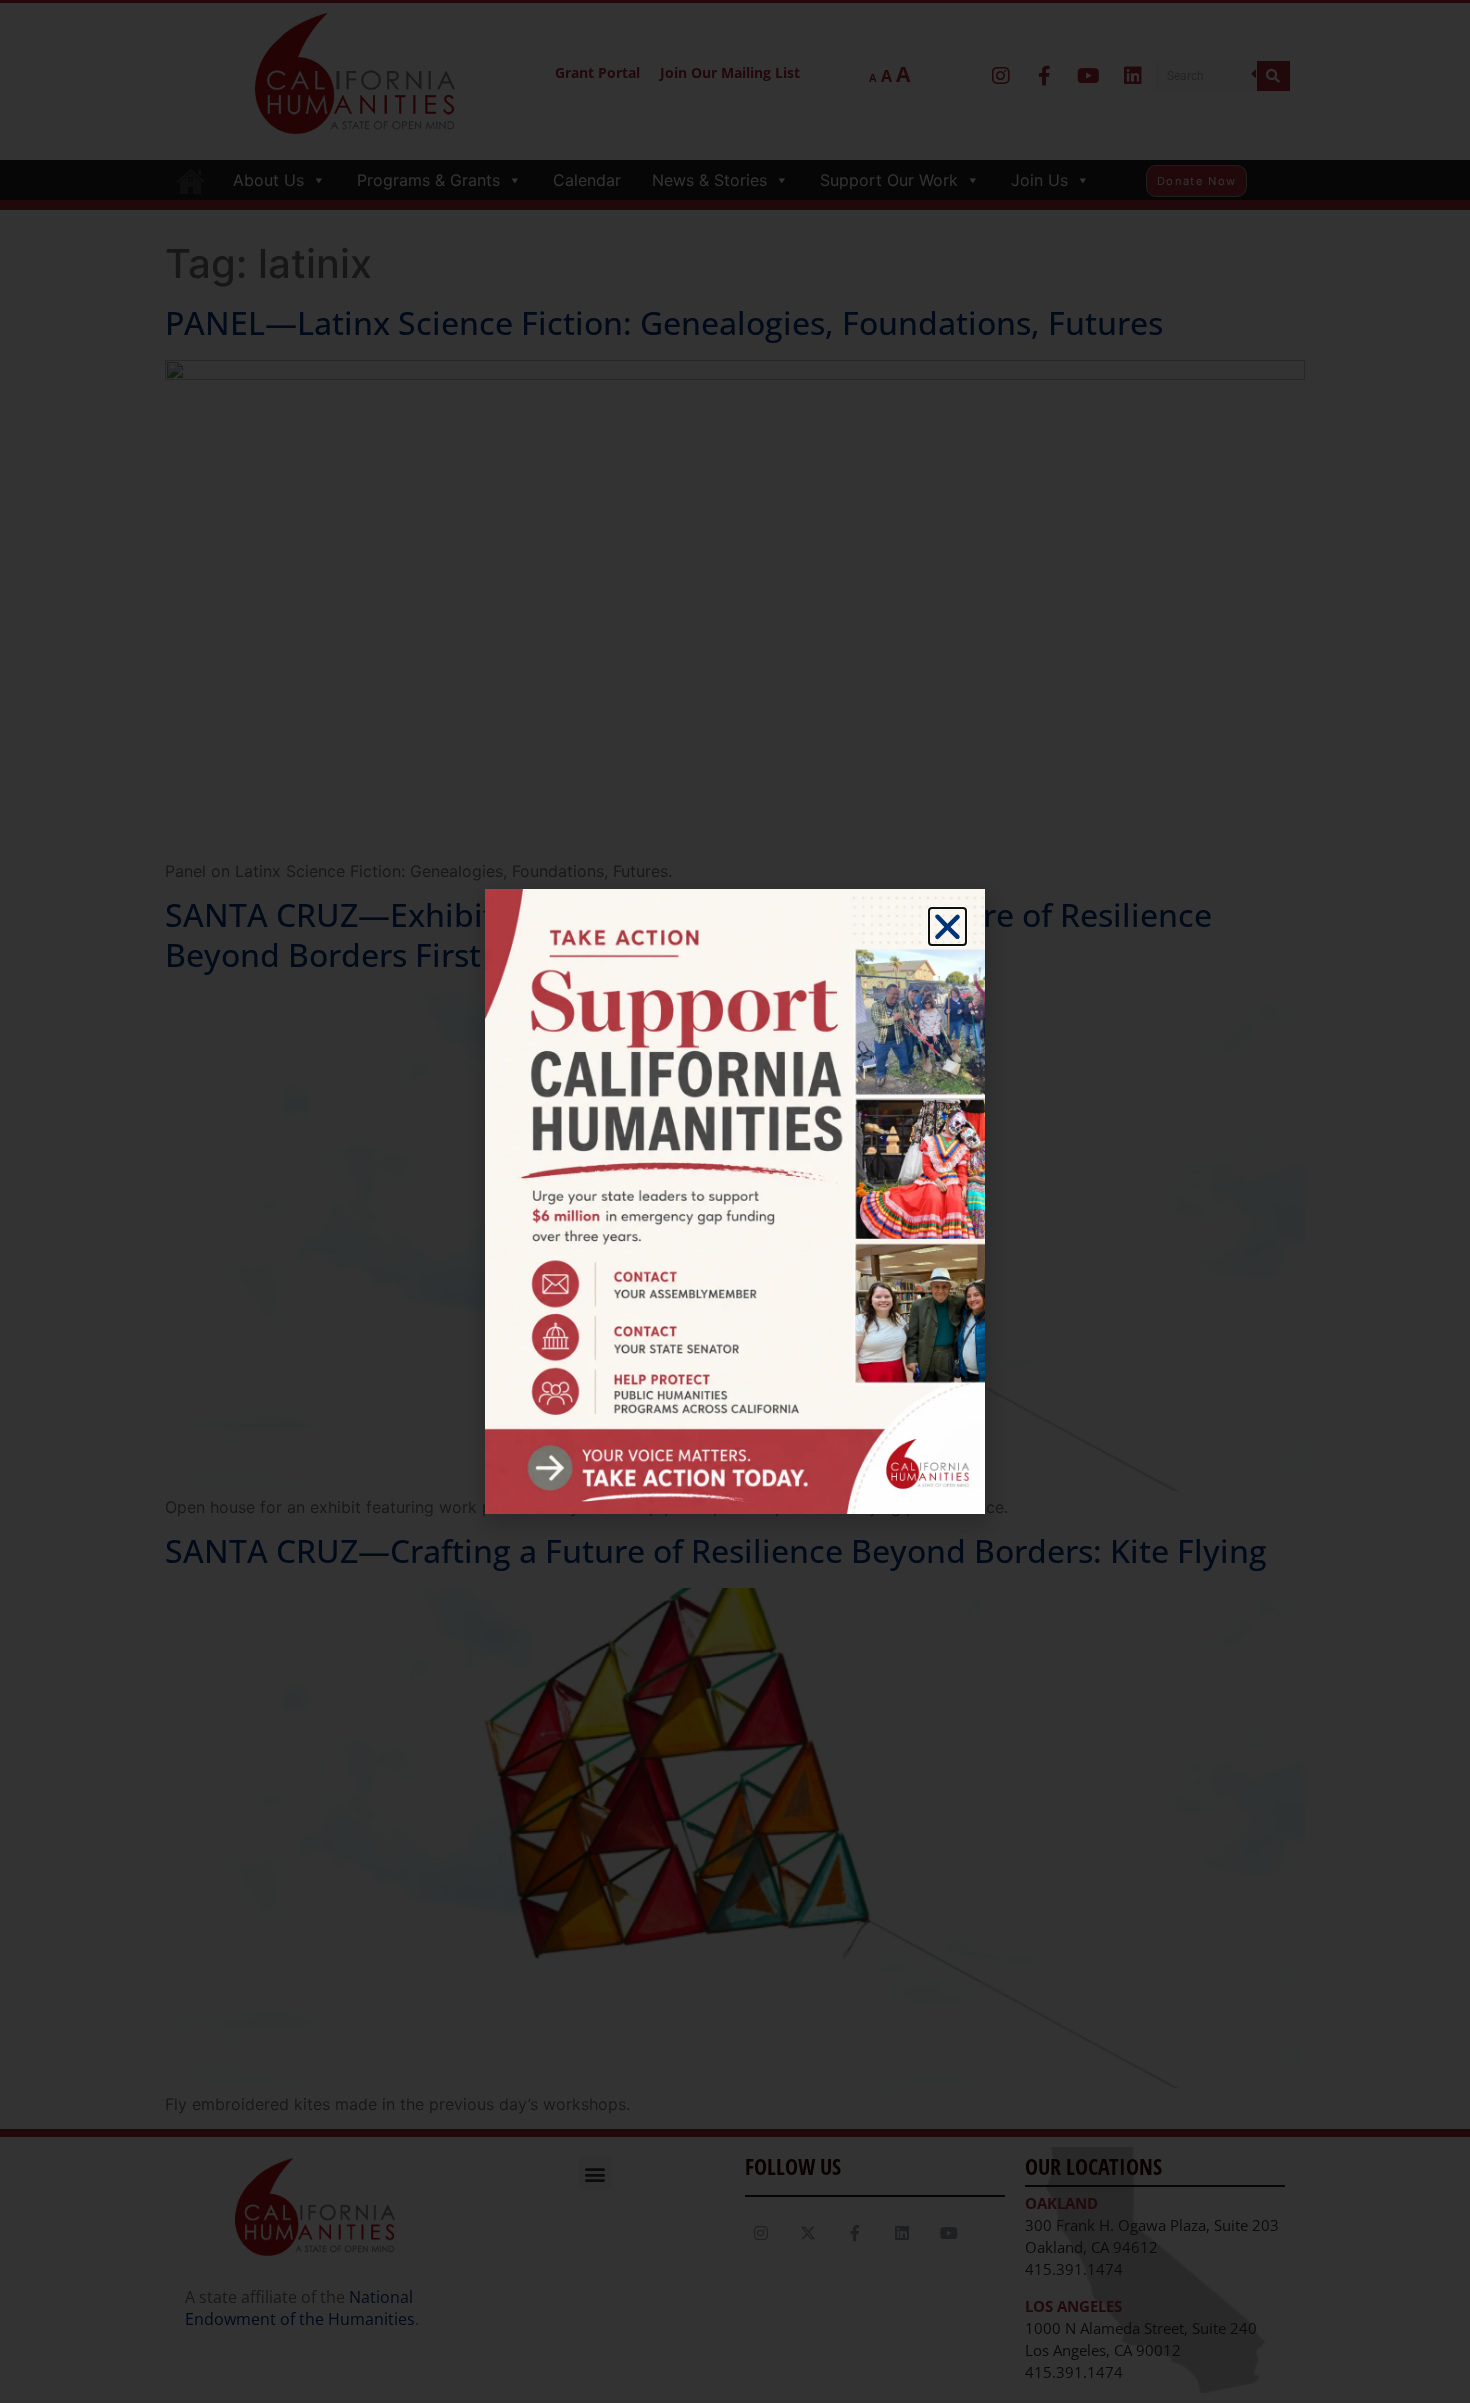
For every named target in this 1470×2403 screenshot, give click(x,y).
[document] (735, 1201)
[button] (947, 926)
